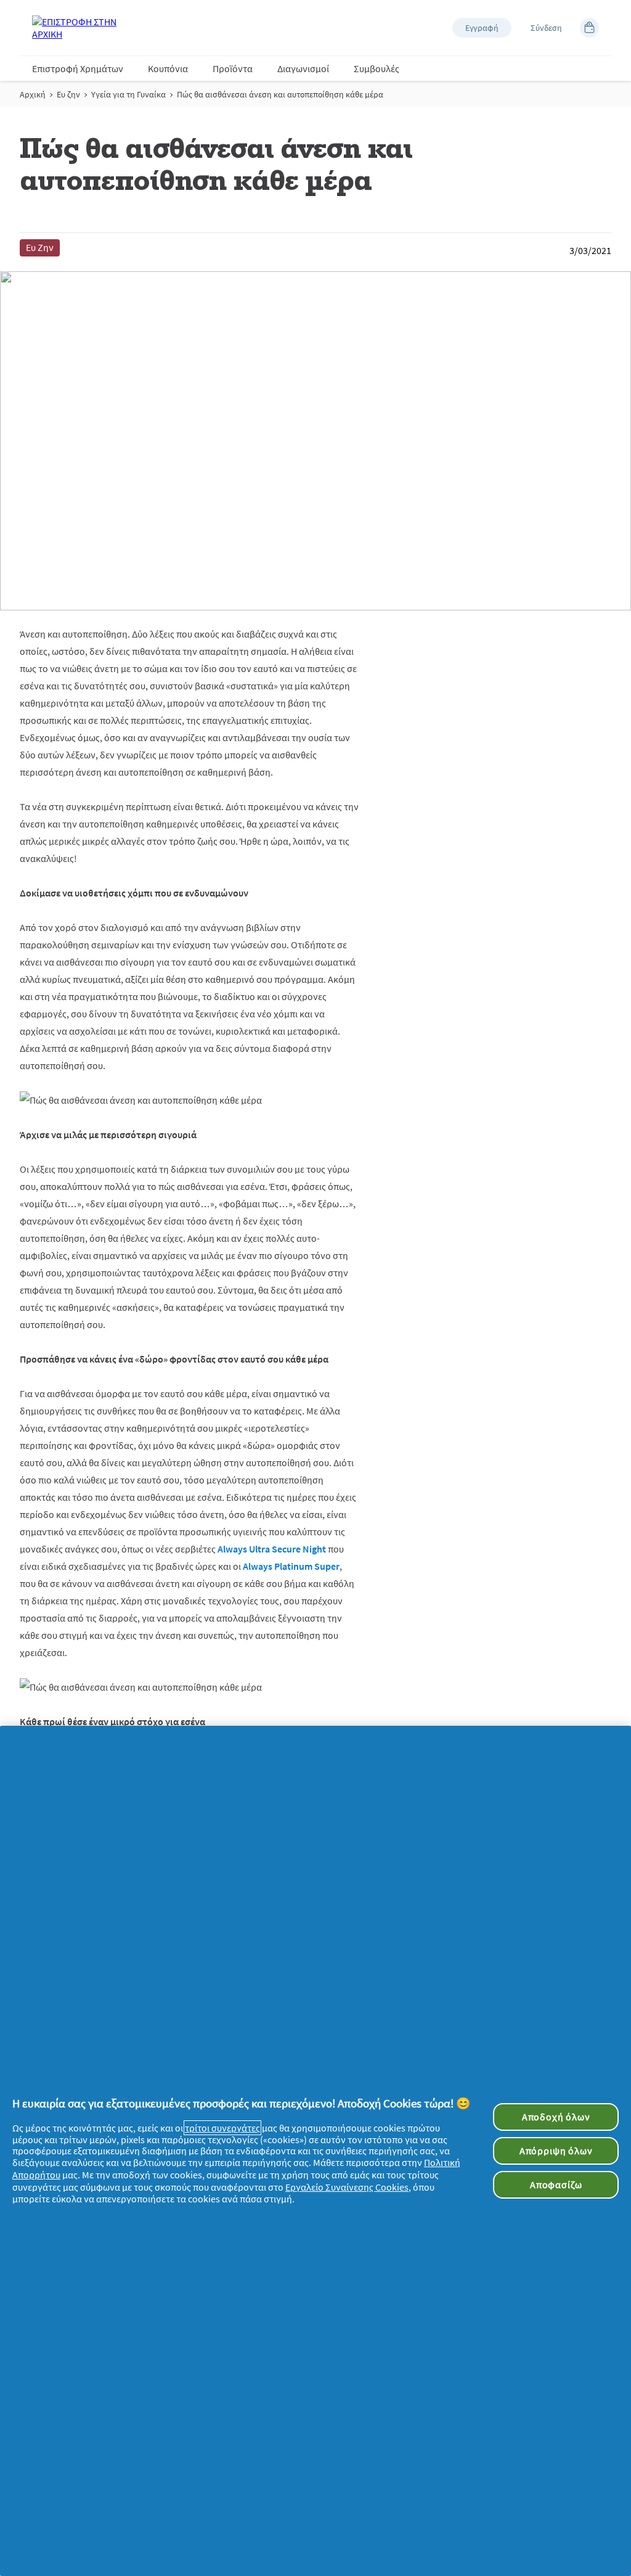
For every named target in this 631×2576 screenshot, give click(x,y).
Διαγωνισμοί (303, 68)
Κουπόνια (168, 68)
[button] (482, 28)
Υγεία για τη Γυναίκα (128, 94)
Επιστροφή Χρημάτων (78, 68)
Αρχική (33, 94)
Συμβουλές (377, 68)
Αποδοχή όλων (556, 2117)
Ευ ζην (68, 94)
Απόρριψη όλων (556, 2151)
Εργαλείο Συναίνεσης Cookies (347, 2187)
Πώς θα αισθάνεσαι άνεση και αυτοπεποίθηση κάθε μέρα (280, 94)
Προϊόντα (233, 68)
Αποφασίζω (556, 2184)
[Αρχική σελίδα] (81, 28)
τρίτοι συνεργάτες (222, 2128)
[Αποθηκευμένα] (589, 28)
